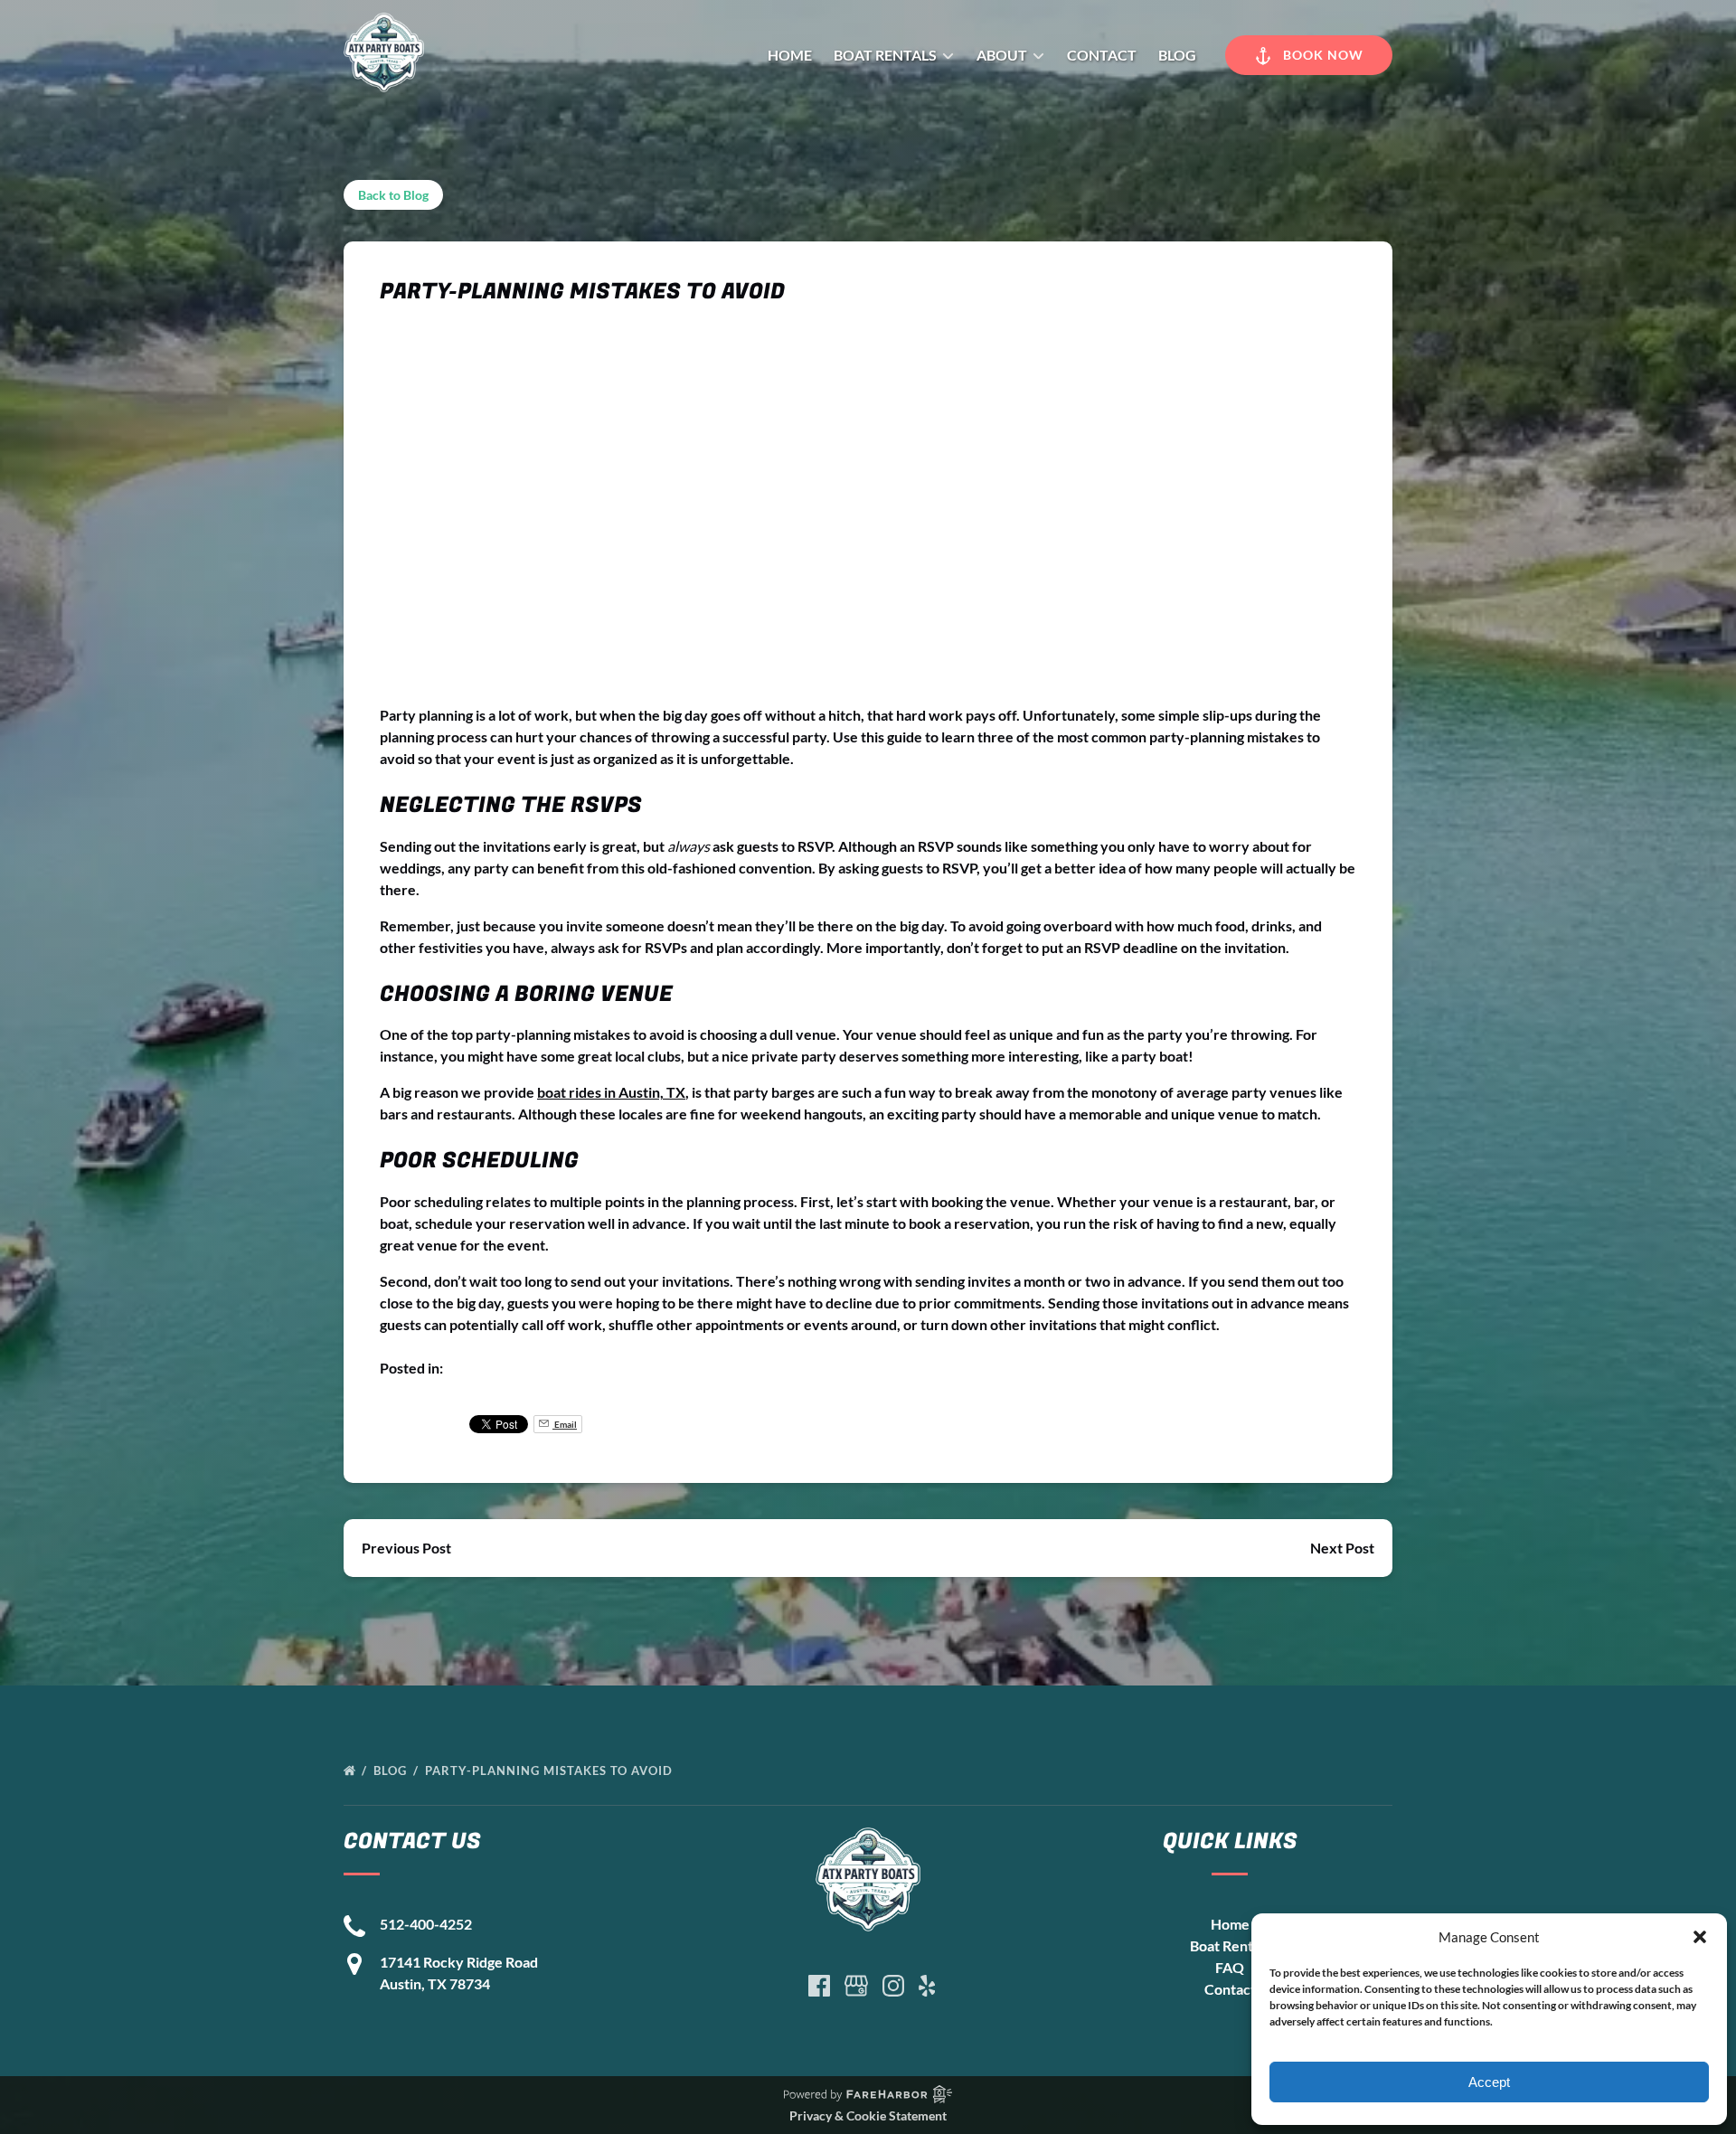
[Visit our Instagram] (893, 1986)
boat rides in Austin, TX (611, 1092)
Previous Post (406, 1548)
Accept (1489, 2082)
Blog (1177, 55)
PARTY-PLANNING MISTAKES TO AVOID (551, 1770)
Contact (1102, 55)
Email (565, 1424)
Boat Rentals (1230, 1945)
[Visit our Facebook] (819, 1986)
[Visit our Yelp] (927, 1986)
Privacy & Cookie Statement (868, 2115)
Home (790, 55)
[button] (1700, 1937)
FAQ (1230, 1967)
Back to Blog (393, 195)
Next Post (1342, 1548)
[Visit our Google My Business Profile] (856, 1986)
